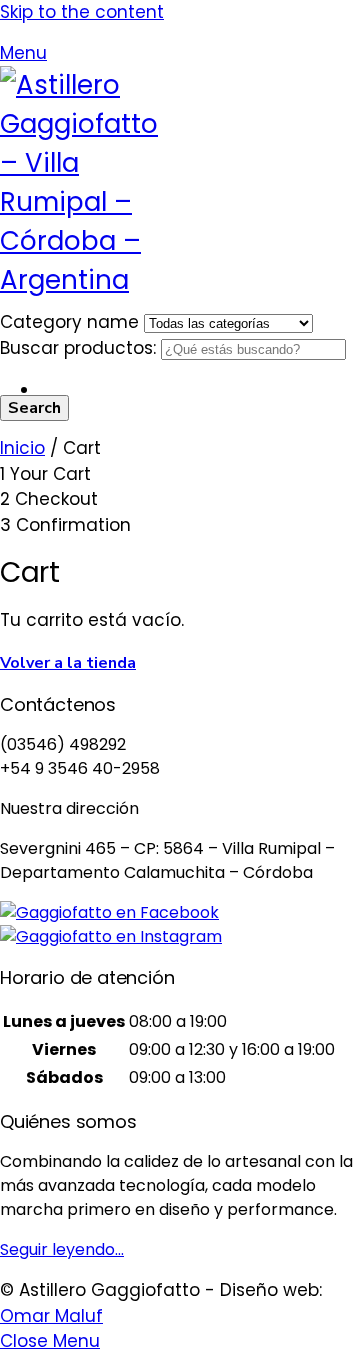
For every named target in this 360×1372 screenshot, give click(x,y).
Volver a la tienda (68, 663)
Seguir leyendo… (62, 1249)
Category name (72, 322)
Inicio (22, 448)
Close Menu (50, 1341)
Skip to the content (82, 12)
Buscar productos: (80, 348)
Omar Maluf (51, 1316)
